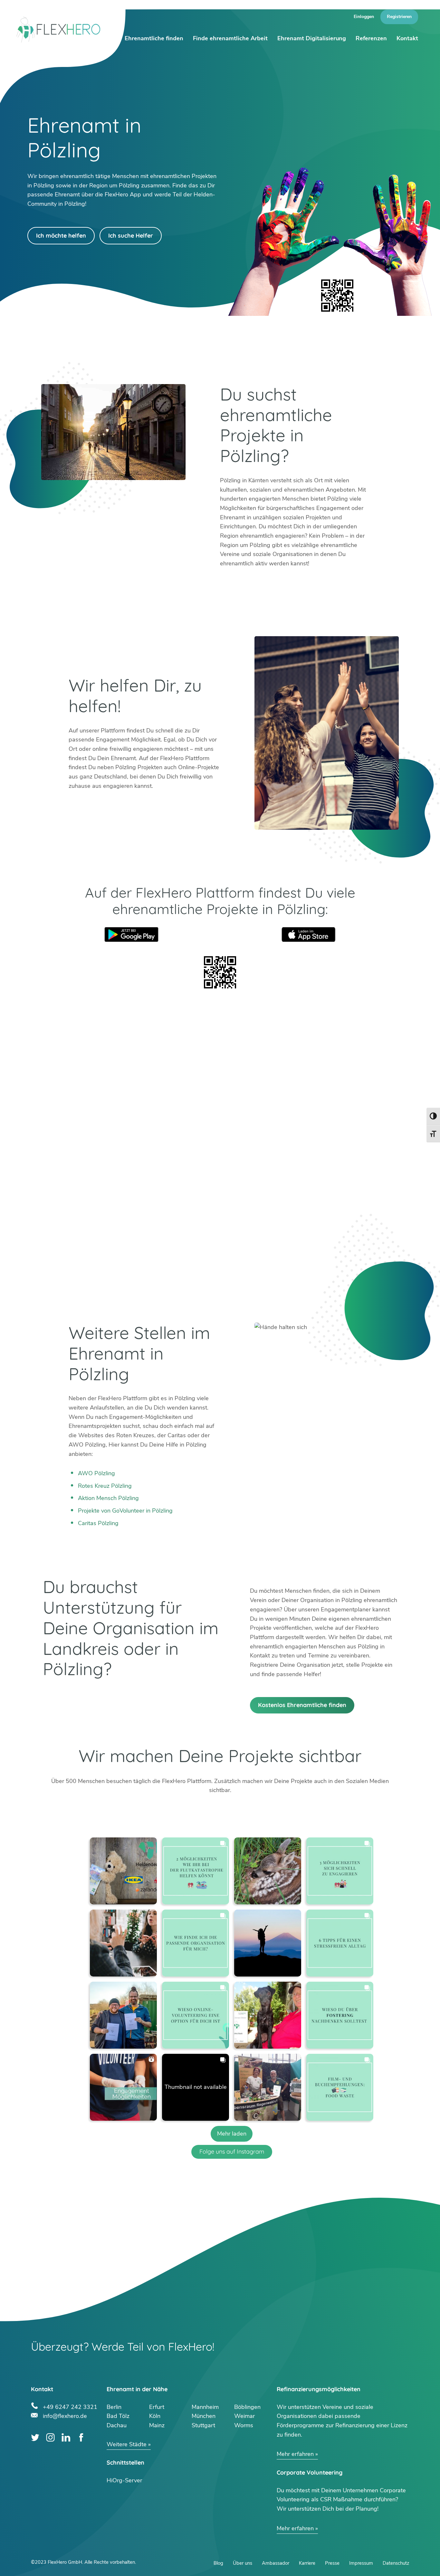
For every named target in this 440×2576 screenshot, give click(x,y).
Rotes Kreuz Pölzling (105, 1486)
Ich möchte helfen (61, 236)
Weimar (244, 2416)
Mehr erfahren (295, 2454)
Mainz (157, 2425)
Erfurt (157, 2407)
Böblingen (247, 2407)
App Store (309, 934)
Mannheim (205, 2407)
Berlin (114, 2407)
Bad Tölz (118, 2416)
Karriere (307, 2563)
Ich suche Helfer (131, 236)
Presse (332, 2563)
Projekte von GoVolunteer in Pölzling (125, 1511)
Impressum (361, 2563)
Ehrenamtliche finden (154, 38)
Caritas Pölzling (98, 1523)
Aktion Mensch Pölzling (108, 1498)
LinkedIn (66, 2437)
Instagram (50, 2437)
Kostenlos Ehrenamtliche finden (302, 1705)
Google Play (131, 934)
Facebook (81, 2437)
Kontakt (407, 38)
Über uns (243, 2563)
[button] (123, 1871)
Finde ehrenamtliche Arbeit (230, 38)
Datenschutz (396, 2563)
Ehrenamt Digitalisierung (312, 38)
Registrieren (399, 17)
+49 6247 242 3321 (70, 2406)
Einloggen (364, 17)
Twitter (35, 2437)
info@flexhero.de (65, 2415)
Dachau (117, 2425)
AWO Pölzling (96, 1473)
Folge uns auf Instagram (232, 2151)
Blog (218, 2563)
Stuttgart (203, 2425)
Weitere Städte (127, 2444)
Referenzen (371, 38)
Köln (155, 2416)
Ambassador (276, 2563)
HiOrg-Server (124, 2480)
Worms (244, 2425)
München (204, 2416)
